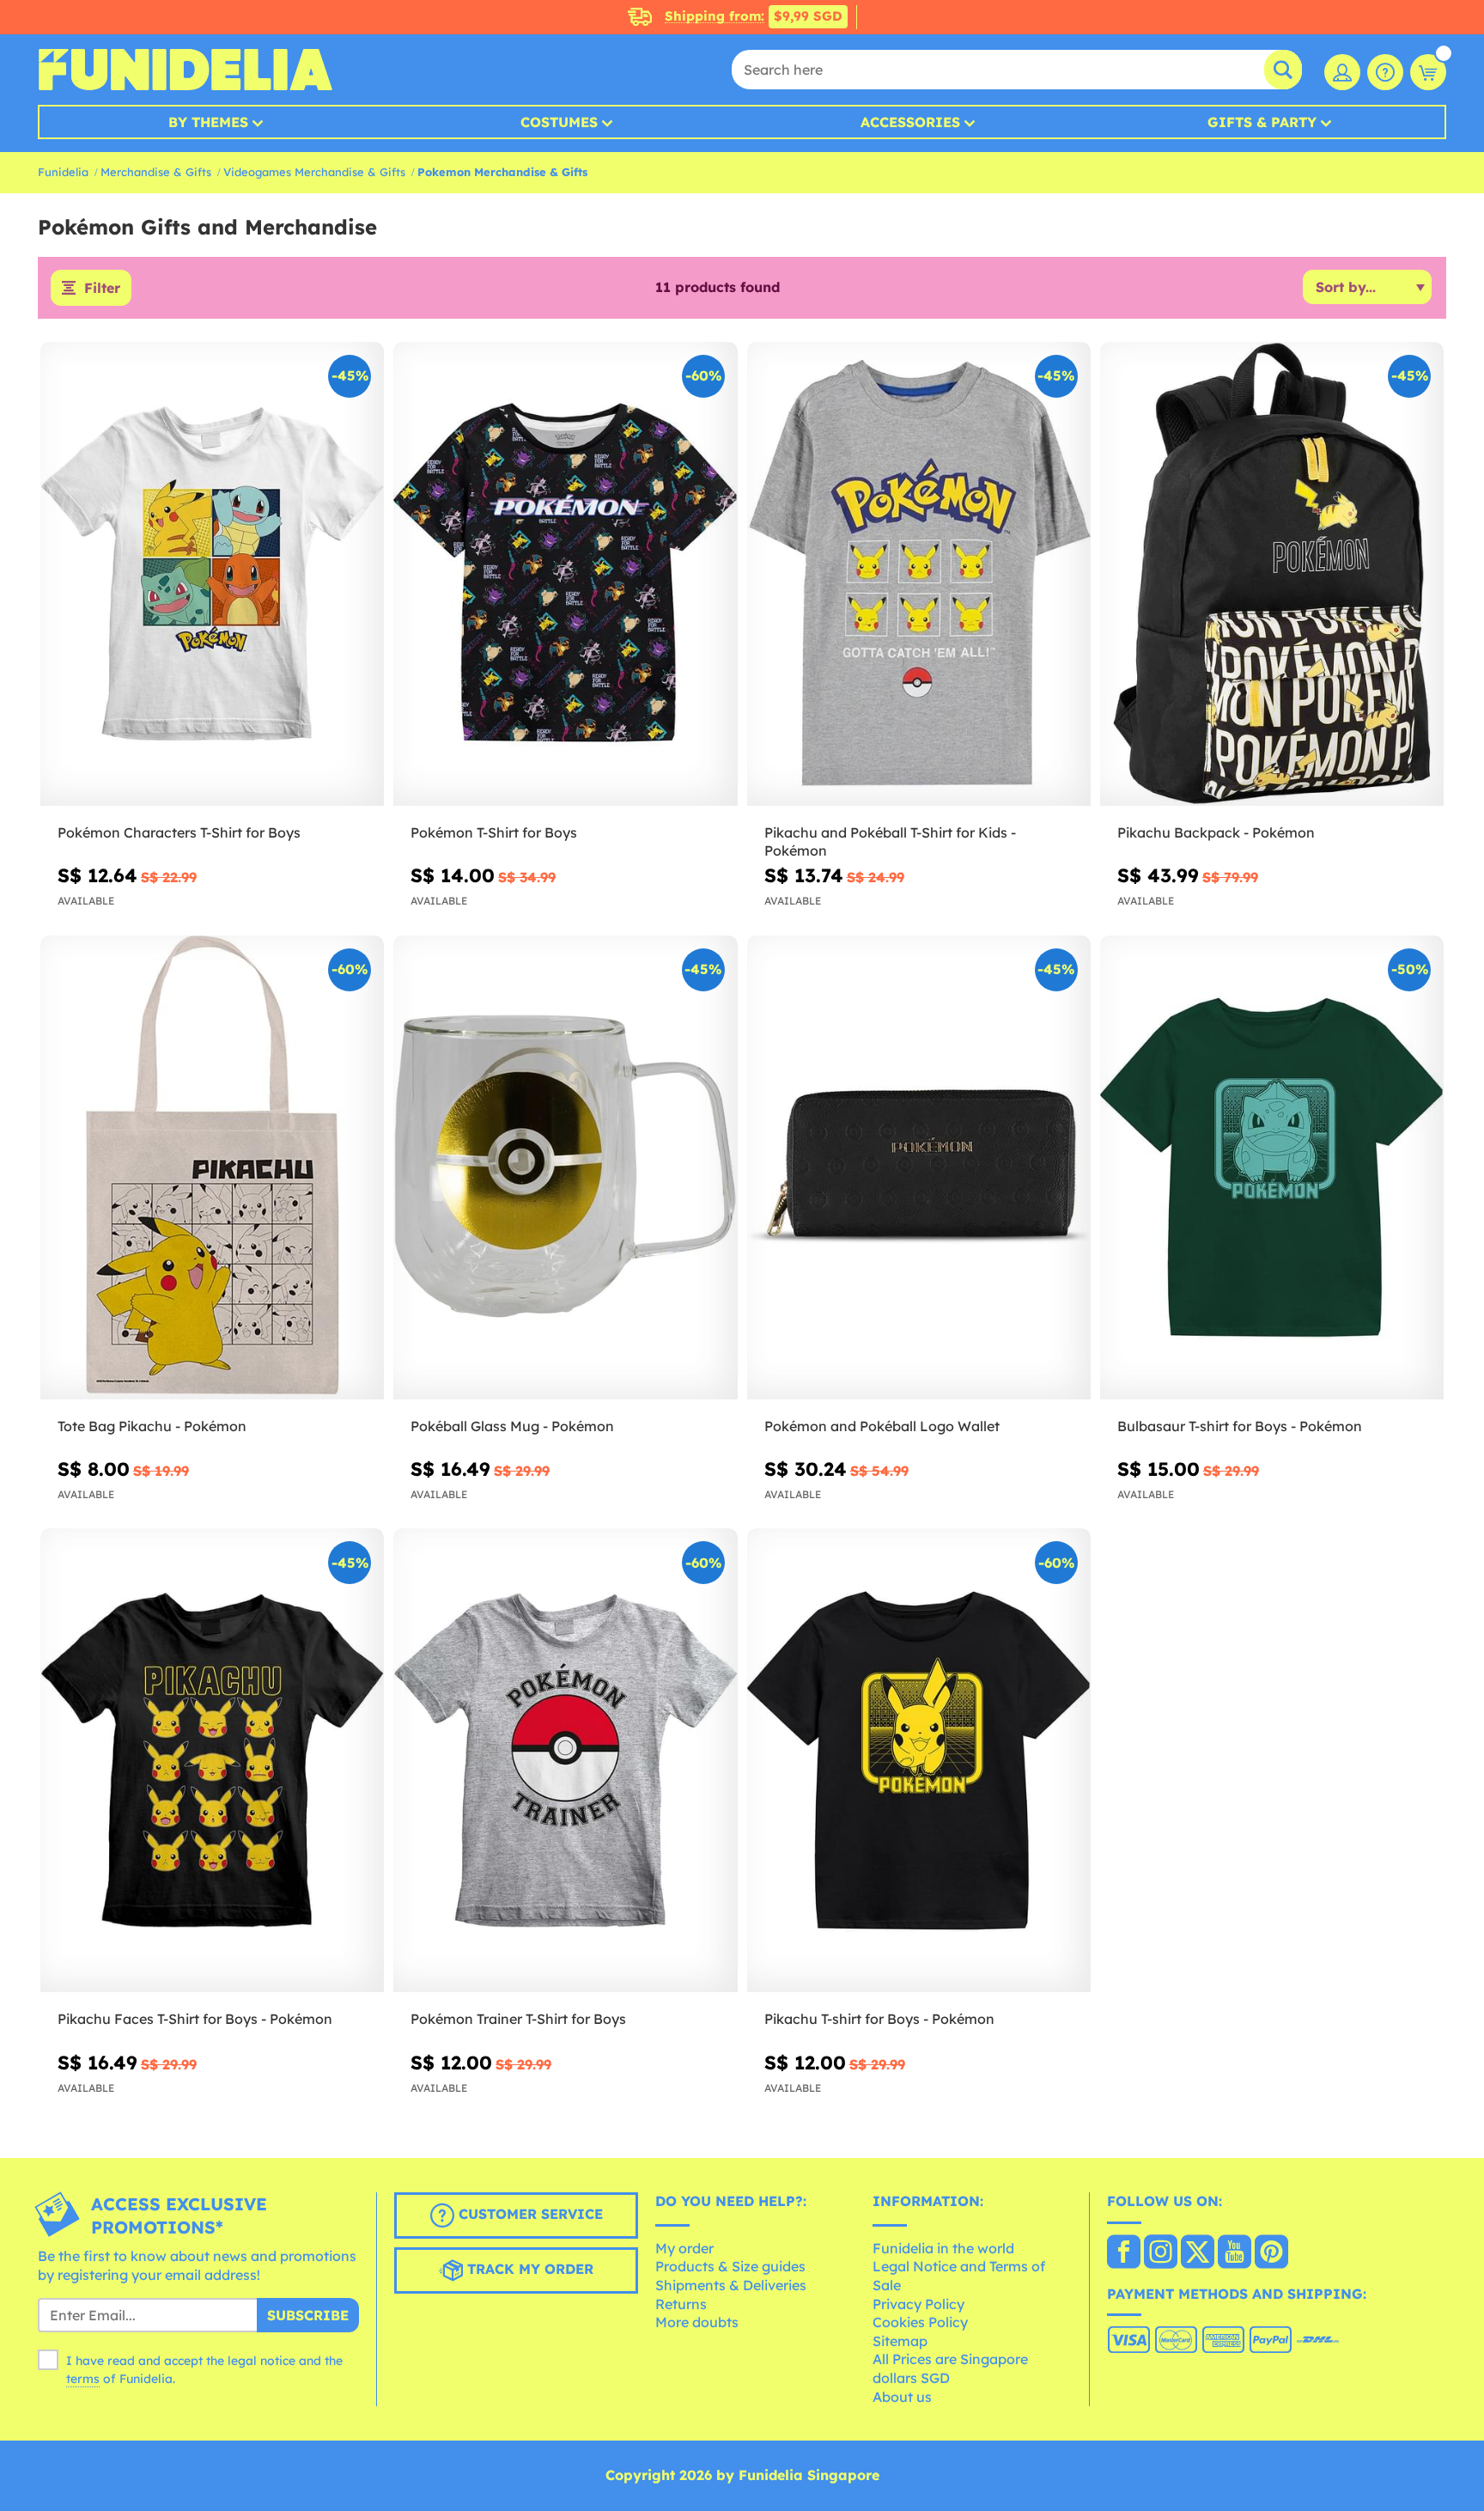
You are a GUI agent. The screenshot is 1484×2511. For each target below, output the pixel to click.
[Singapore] (1124, 2253)
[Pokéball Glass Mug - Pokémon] (565, 1168)
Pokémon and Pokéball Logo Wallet (882, 1426)
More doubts (697, 2322)
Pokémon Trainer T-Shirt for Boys (518, 2019)
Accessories (910, 122)
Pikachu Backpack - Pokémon (1216, 832)
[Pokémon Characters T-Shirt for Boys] (212, 574)
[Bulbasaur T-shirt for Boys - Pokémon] (1272, 1168)
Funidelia (63, 172)
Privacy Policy (918, 2304)
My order (684, 2248)
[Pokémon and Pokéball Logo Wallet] (919, 1168)
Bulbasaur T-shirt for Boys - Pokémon (1240, 1426)
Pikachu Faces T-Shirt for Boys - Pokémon (195, 2019)
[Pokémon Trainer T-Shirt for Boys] (565, 1761)
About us (902, 2397)
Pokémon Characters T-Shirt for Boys (179, 832)
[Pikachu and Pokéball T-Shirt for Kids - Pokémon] (919, 574)
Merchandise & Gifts (156, 172)
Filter (102, 288)
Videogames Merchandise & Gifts (314, 172)
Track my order (528, 2270)
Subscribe (308, 2315)
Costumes (559, 122)
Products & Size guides (730, 2266)
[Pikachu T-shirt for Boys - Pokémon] (919, 1761)
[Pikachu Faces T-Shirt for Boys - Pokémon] (212, 1761)
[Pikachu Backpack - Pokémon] (1272, 574)
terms (83, 2379)
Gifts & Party (1262, 122)
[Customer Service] (1385, 72)
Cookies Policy (920, 2322)
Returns (681, 2304)
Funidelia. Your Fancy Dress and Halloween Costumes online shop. (185, 70)
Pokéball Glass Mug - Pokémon (512, 1426)
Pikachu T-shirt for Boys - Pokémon (879, 2019)
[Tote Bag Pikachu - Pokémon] (212, 1168)
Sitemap (900, 2341)
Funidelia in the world (943, 2248)
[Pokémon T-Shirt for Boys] (565, 574)
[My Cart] (1428, 72)
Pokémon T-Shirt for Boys (494, 832)
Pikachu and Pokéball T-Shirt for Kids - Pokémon (890, 841)
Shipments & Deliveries (731, 2285)
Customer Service (529, 2215)
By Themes (208, 122)
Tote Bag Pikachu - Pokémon (152, 1426)
